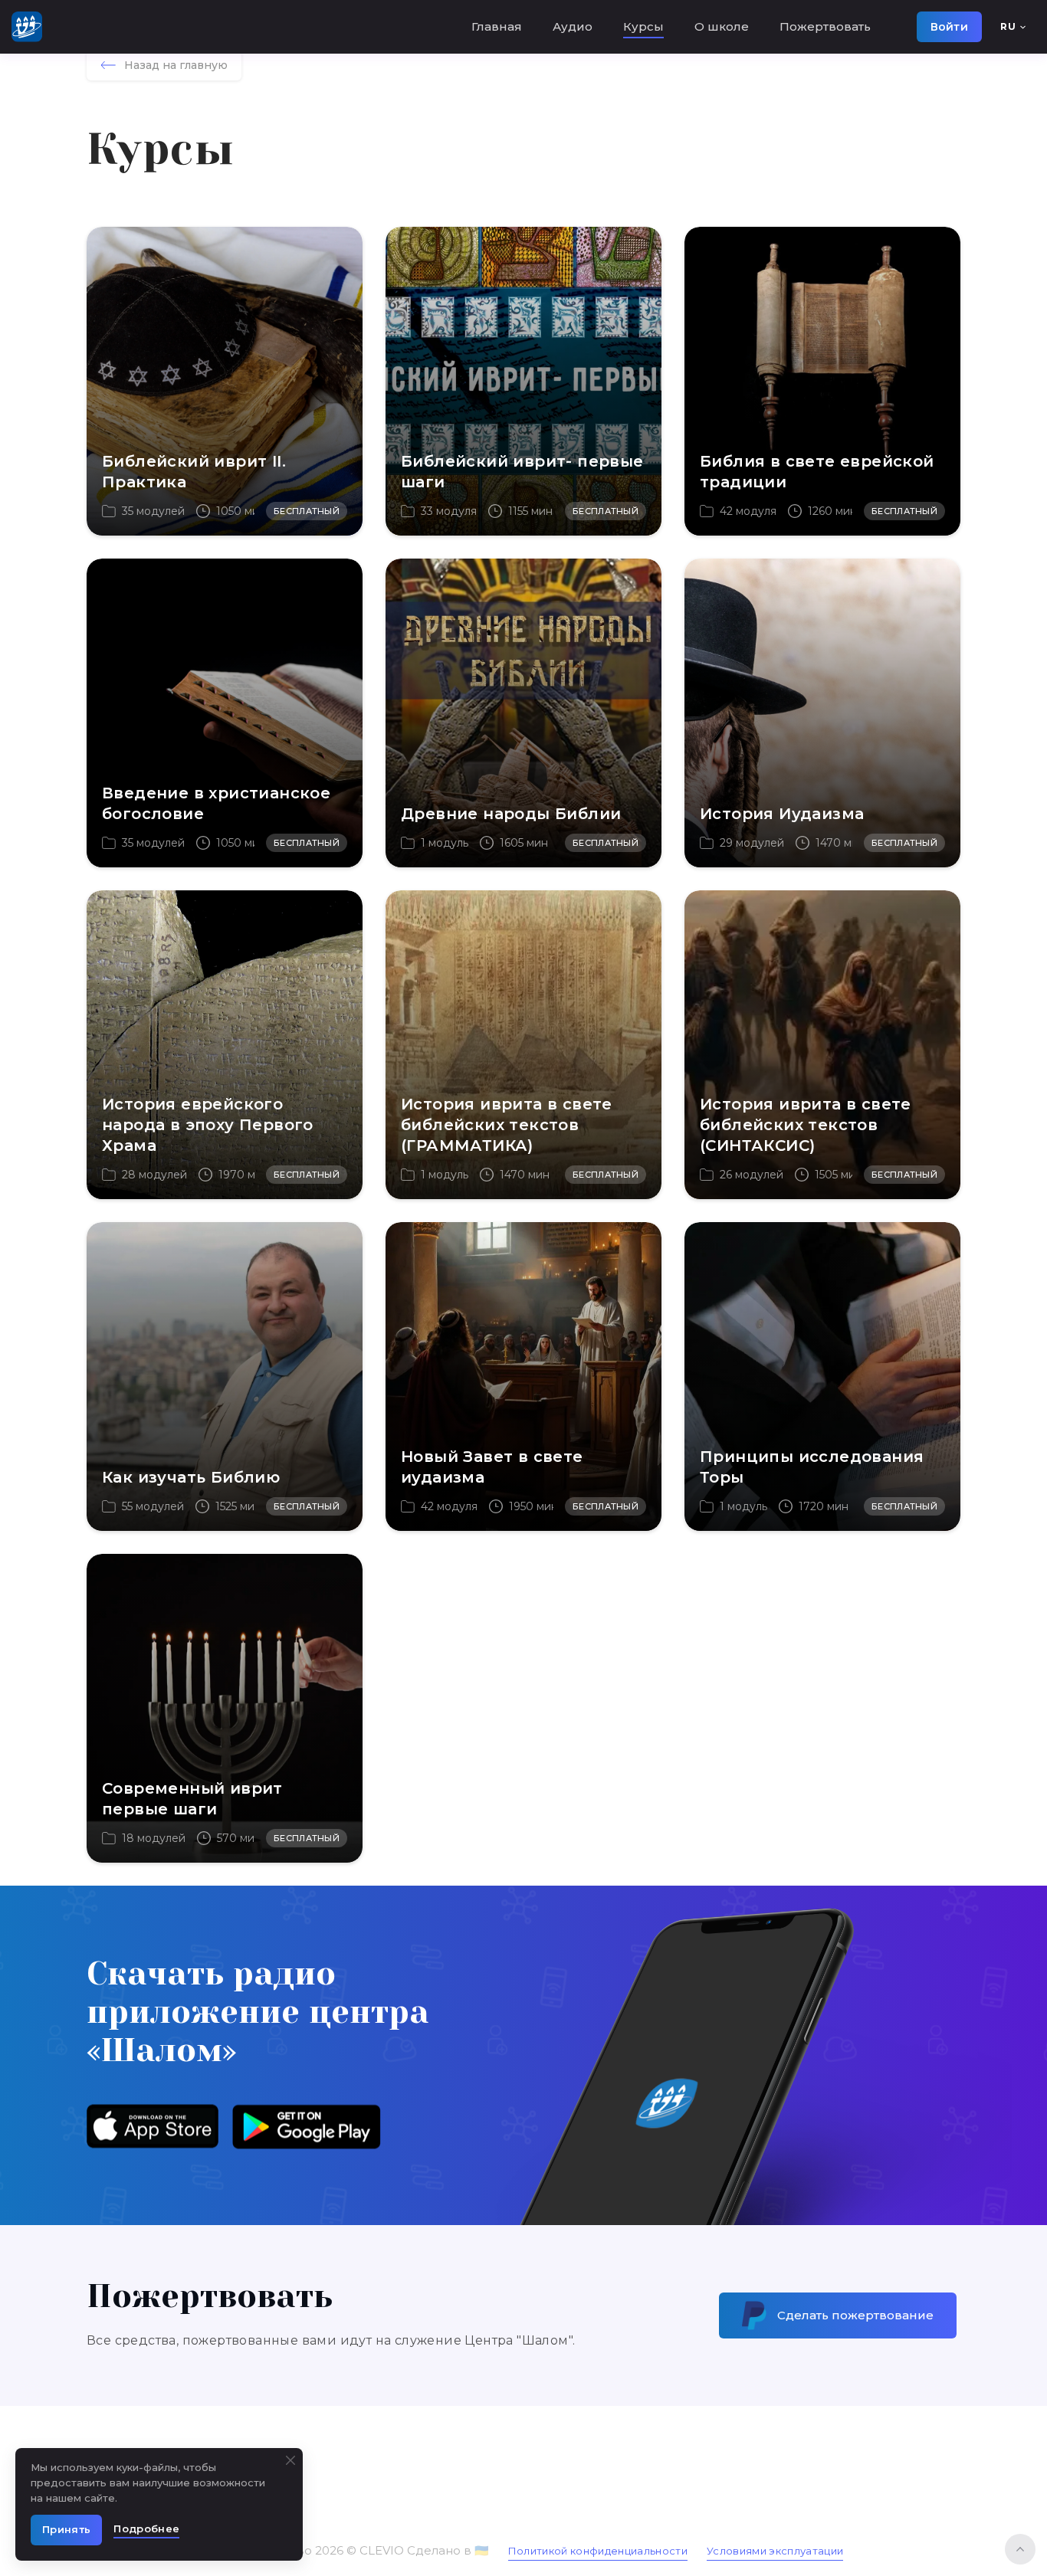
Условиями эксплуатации (775, 2551)
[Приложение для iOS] (153, 2126)
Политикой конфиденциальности (598, 2551)
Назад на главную (176, 65)
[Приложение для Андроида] (307, 2126)
